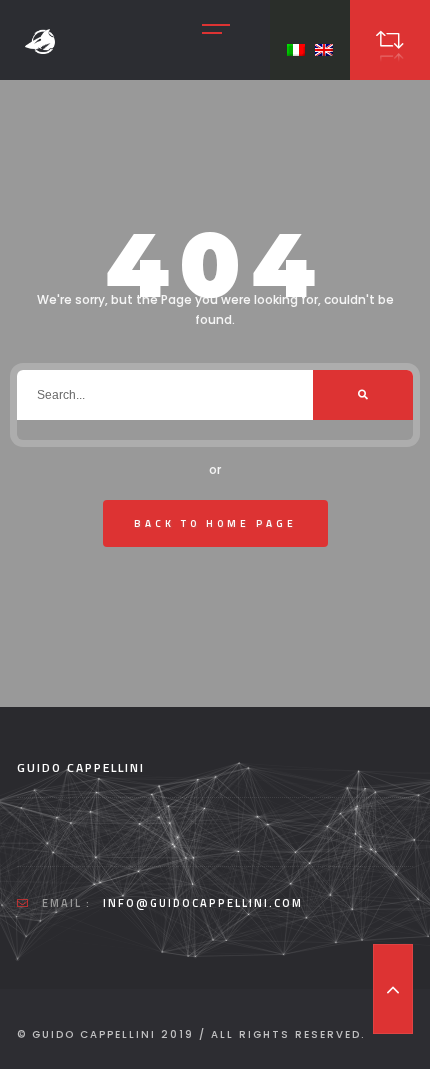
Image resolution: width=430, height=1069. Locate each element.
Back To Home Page (215, 523)
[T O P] (393, 989)
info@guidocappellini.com (203, 903)
